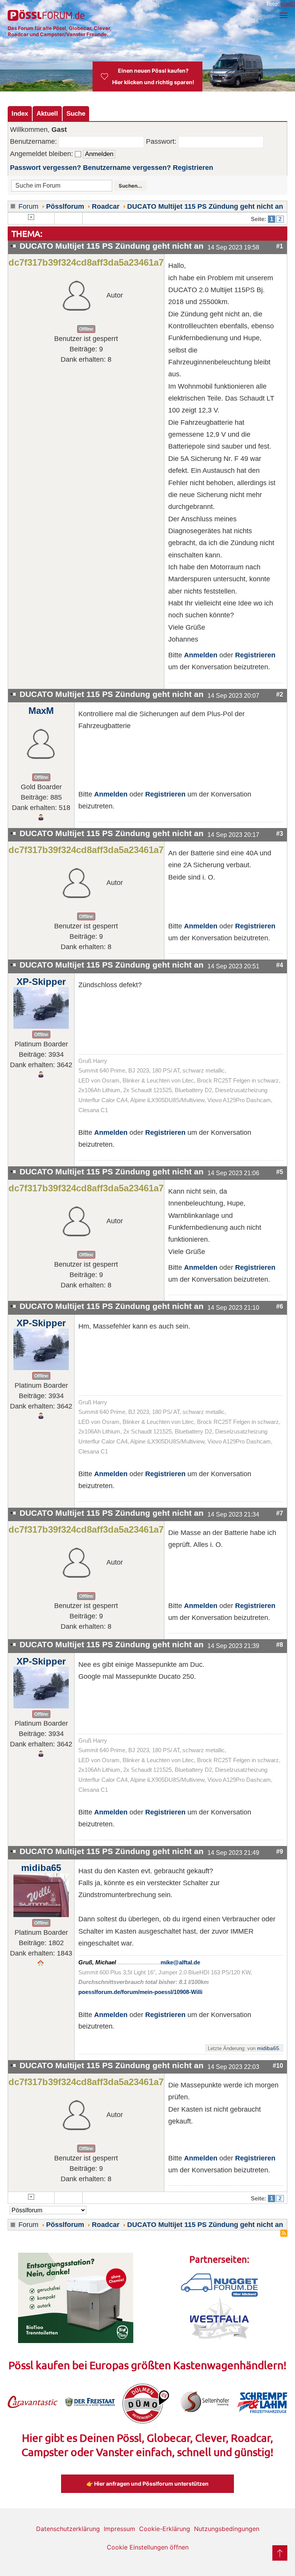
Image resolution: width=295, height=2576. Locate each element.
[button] (283, 15)
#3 (280, 833)
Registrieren (193, 168)
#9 (280, 1851)
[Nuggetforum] (219, 2285)
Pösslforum (65, 206)
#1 (280, 246)
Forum (28, 206)
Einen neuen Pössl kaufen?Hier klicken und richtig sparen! (153, 76)
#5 (280, 1172)
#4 (280, 965)
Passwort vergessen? (46, 168)
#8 (280, 1645)
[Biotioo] (76, 2297)
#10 (278, 2065)
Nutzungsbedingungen (227, 2529)
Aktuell (47, 113)
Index (20, 113)
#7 (280, 1513)
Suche (76, 113)
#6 (280, 1306)
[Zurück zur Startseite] (46, 15)
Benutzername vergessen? (127, 168)
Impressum (119, 2529)
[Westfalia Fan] (220, 2318)
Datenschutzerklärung (68, 2529)
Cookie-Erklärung (165, 2529)
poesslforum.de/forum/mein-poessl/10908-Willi (140, 1992)
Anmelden (201, 655)
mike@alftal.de (180, 1962)
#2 (280, 694)
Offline (86, 329)
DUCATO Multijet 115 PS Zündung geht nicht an (205, 206)
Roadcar (106, 206)
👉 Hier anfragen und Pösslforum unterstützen (147, 2484)
